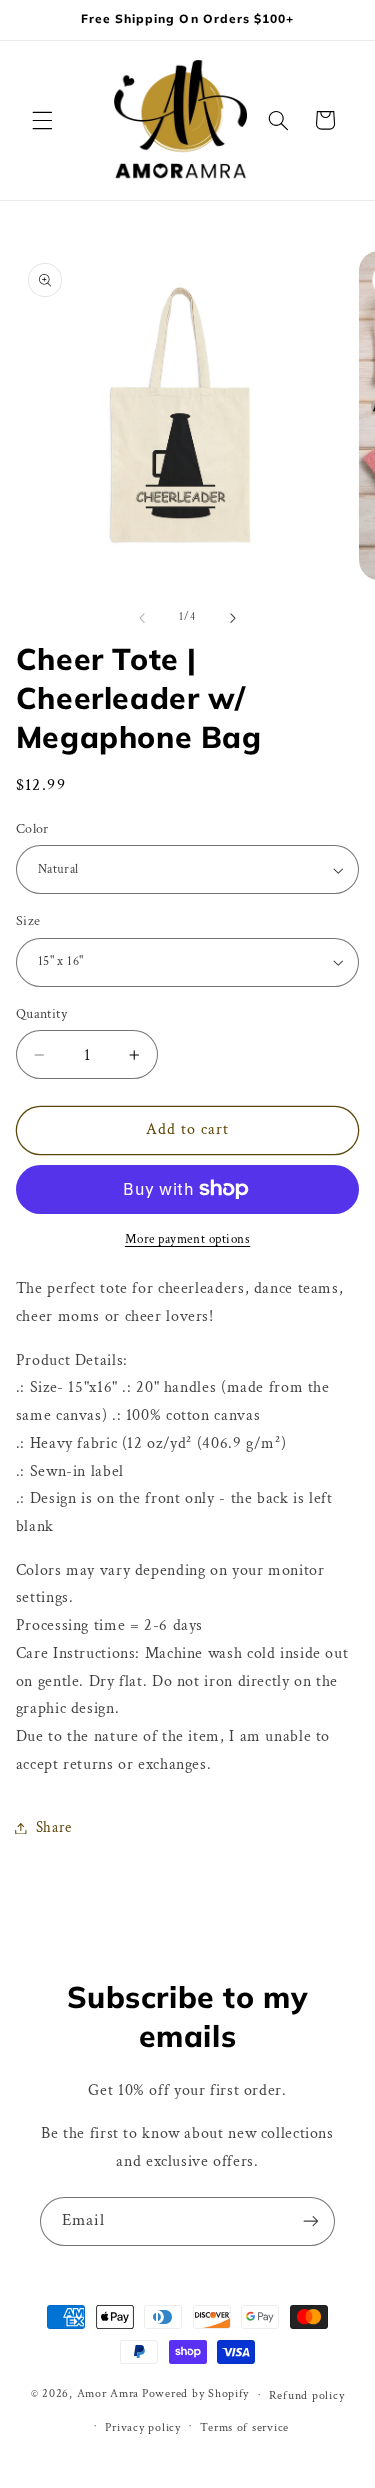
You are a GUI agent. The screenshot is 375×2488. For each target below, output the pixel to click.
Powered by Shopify (195, 2394)
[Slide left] (142, 618)
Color (32, 829)
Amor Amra (108, 2394)
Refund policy (307, 2395)
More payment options (188, 1239)
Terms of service (244, 2427)
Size (28, 921)
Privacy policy (142, 2427)
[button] (42, 120)
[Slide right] (233, 618)
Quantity (41, 1014)
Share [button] (54, 1827)
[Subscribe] (311, 2221)
